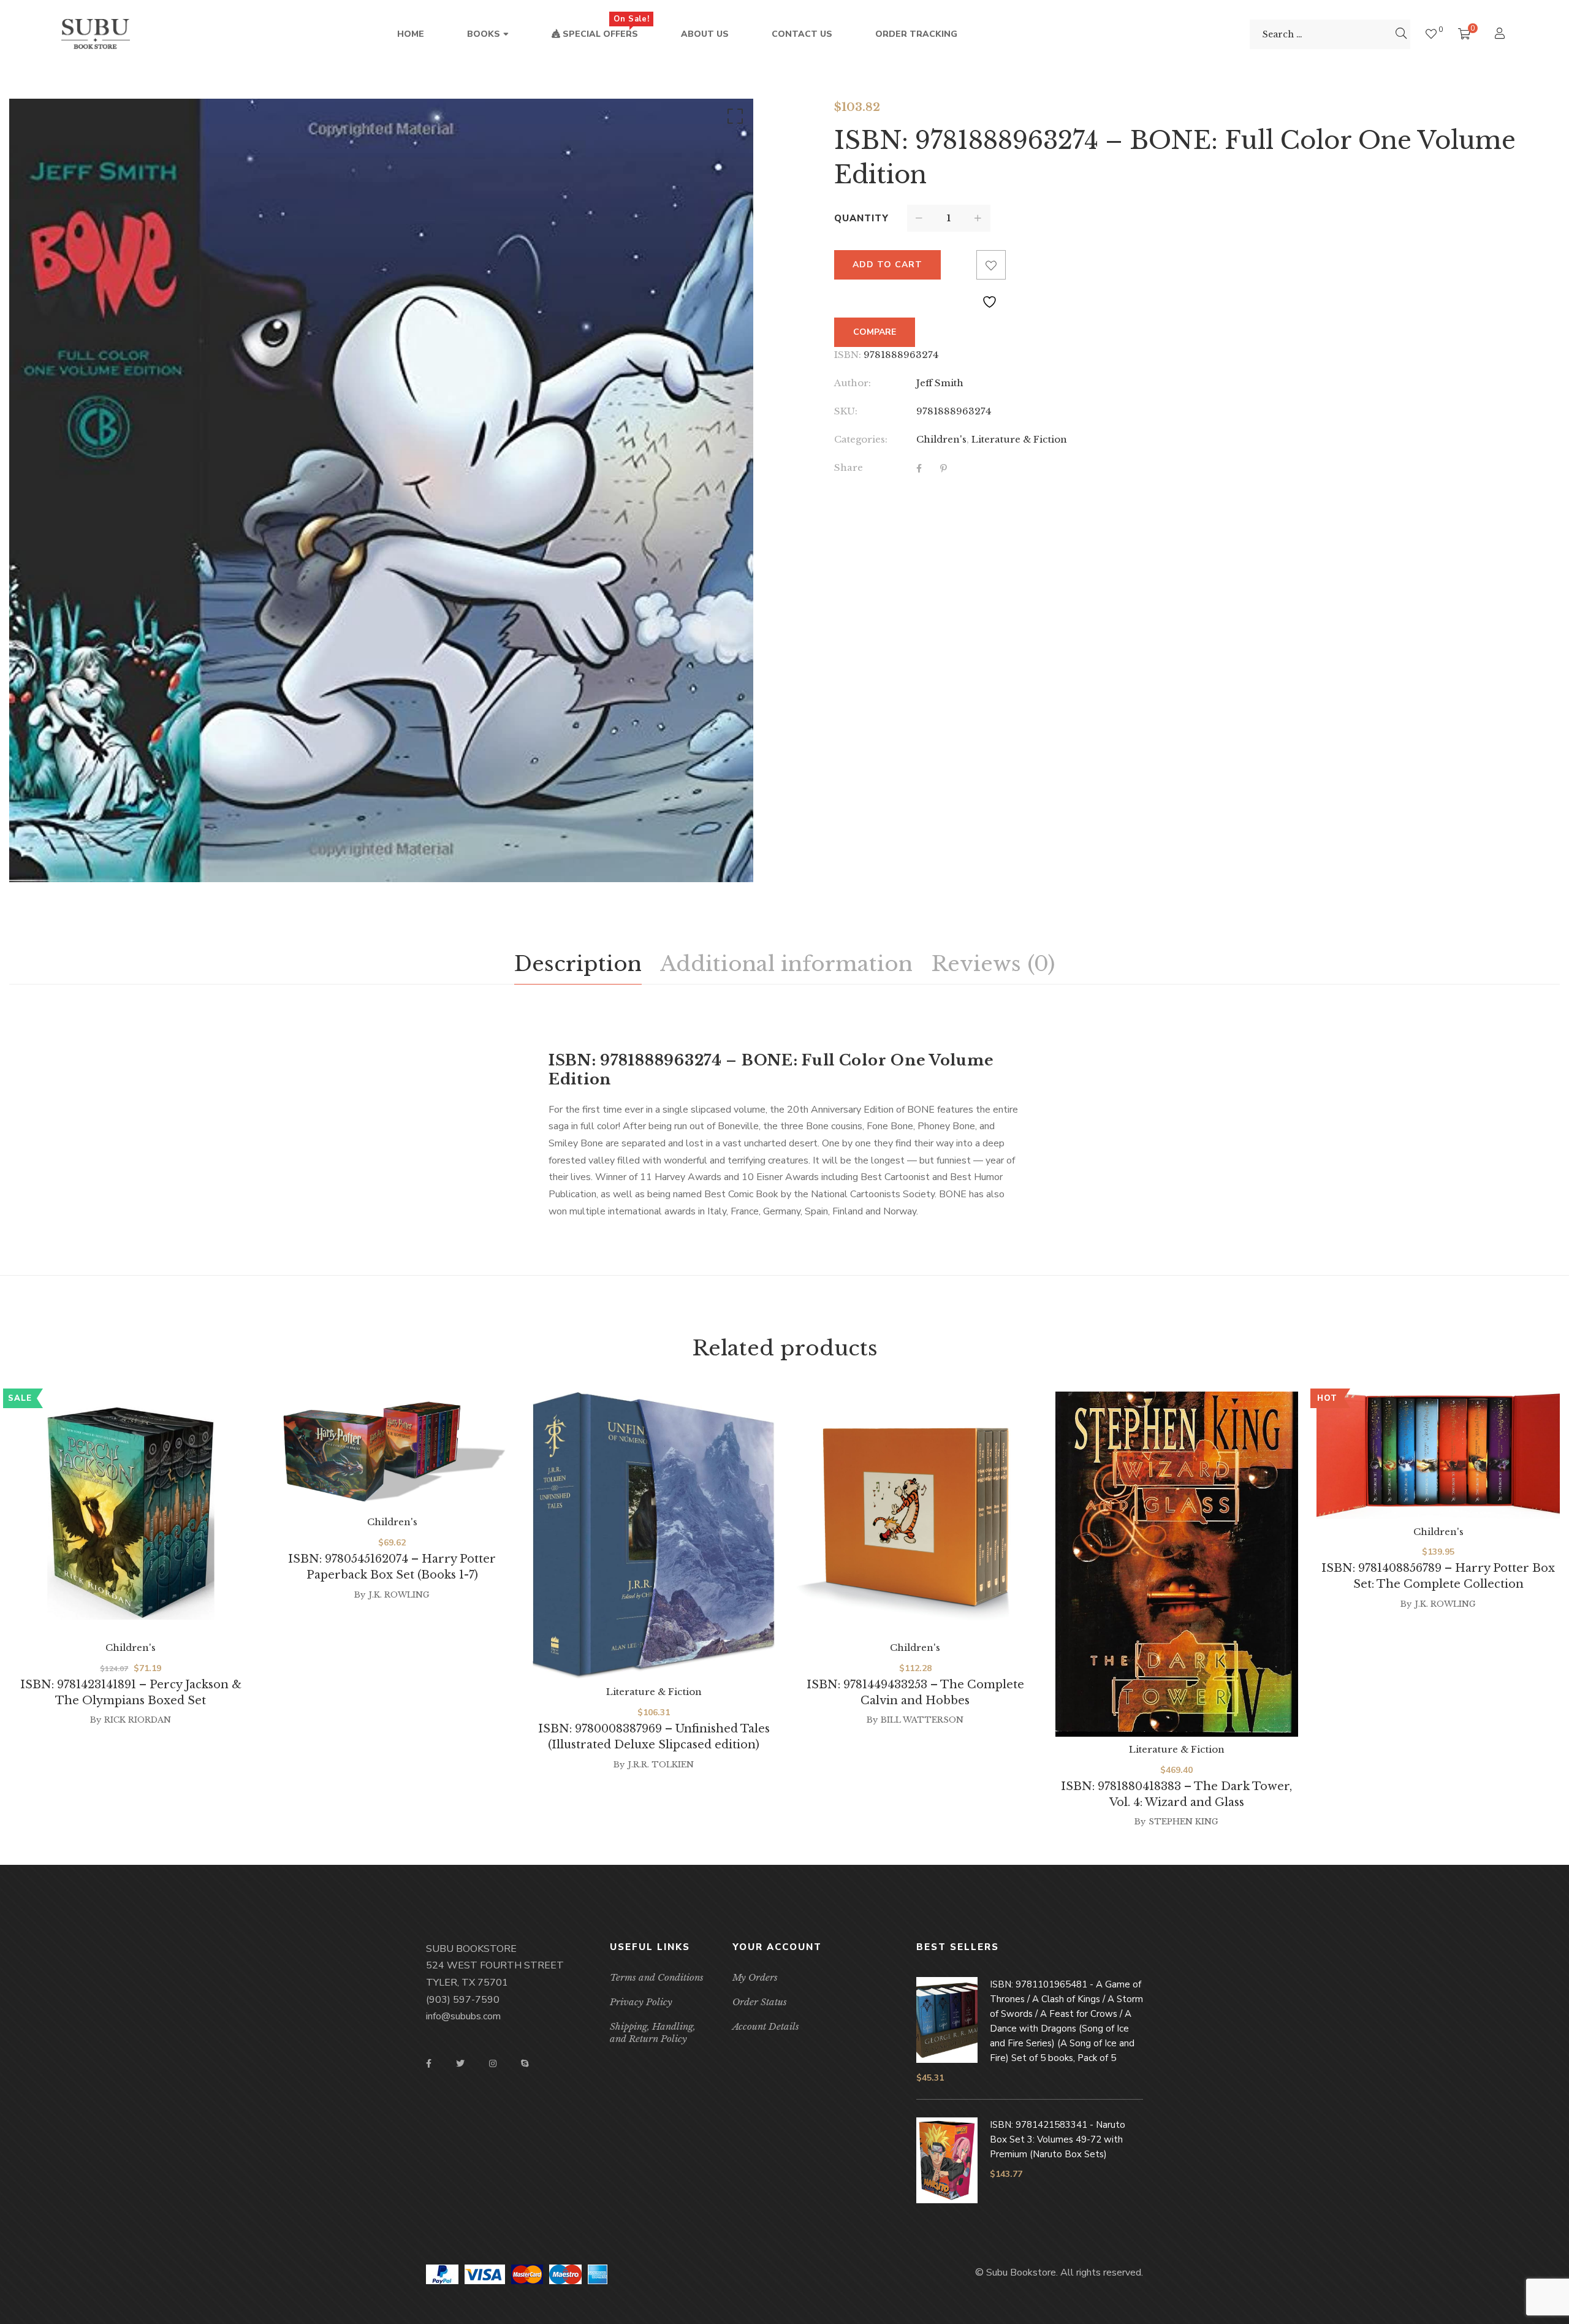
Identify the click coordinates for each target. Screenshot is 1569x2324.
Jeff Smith (940, 383)
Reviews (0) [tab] (993, 964)
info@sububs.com (463, 2016)
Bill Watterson (922, 1720)
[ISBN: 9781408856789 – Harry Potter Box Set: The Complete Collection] (1438, 1455)
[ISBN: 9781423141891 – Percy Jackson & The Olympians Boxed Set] (131, 1513)
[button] (733, 119)
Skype (525, 2063)
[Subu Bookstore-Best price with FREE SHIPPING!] (96, 34)
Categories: (861, 439)
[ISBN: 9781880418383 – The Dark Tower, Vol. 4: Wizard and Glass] (1177, 1564)
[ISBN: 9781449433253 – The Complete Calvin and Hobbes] (915, 1513)
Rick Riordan (138, 1720)
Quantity (861, 218)
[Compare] (962, 265)
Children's (941, 439)
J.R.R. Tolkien (661, 1765)
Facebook (429, 2063)
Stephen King (1183, 1822)
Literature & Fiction (1019, 439)
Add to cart (887, 265)
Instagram (493, 2063)
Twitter (460, 2063)
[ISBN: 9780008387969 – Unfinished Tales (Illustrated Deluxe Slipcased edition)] (654, 1535)
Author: (853, 383)
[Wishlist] (1431, 34)
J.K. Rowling (399, 1595)
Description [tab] (578, 964)
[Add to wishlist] (991, 265)
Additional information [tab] (786, 964)
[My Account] (1501, 35)
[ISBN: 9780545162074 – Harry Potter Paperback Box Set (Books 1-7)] (393, 1450)
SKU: (846, 411)
